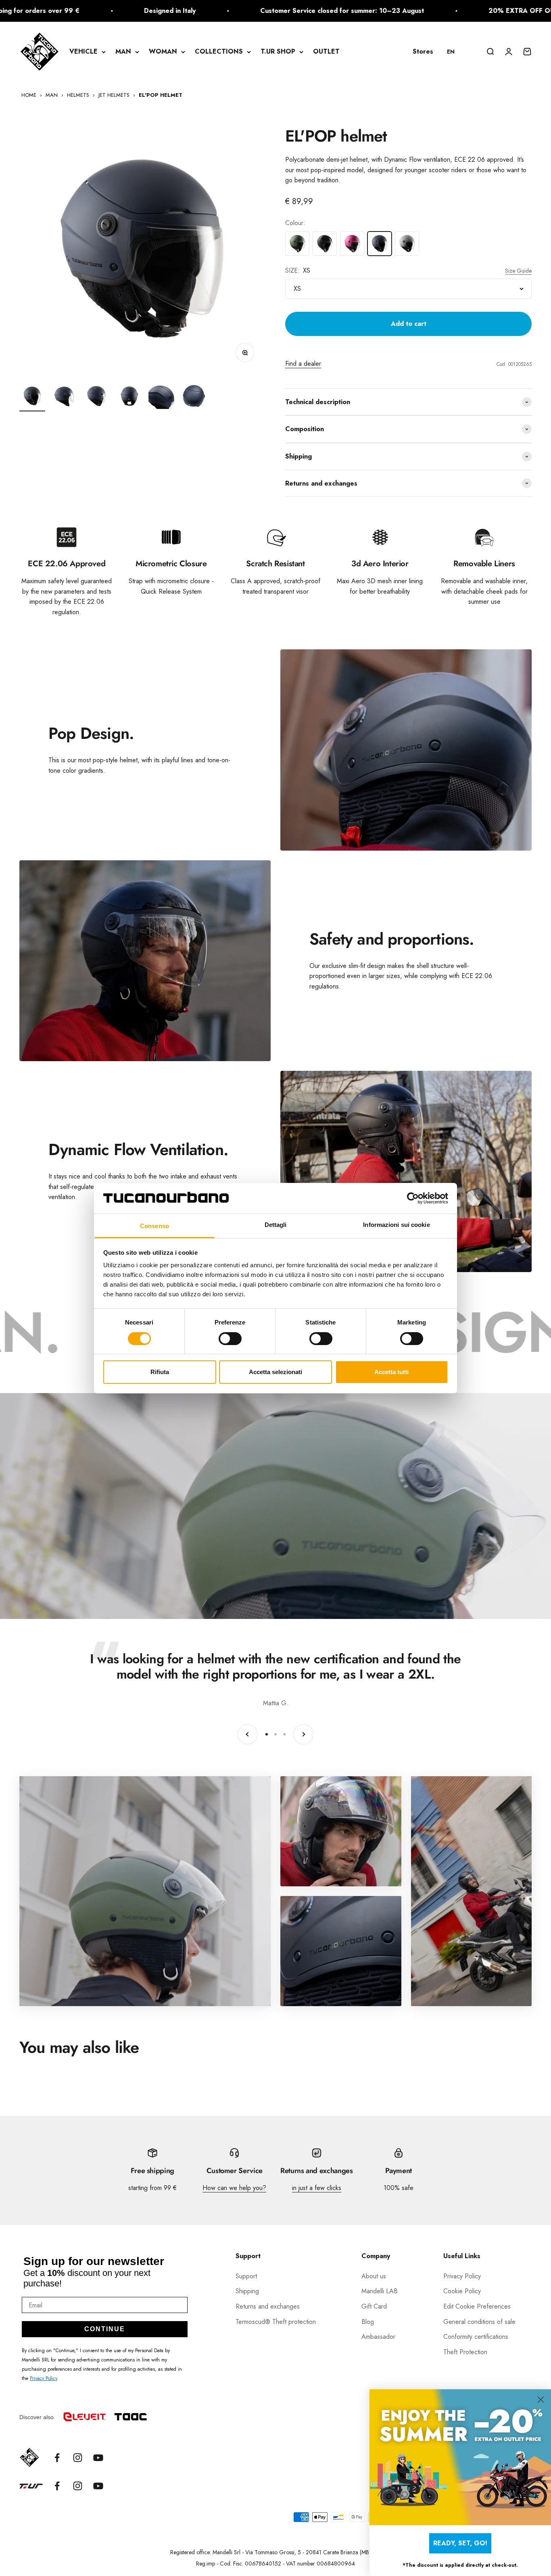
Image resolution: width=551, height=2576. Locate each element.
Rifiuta (160, 1372)
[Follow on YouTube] (98, 2458)
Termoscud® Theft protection (276, 2322)
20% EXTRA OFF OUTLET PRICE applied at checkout (408, 11)
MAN (123, 51)
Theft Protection (465, 2352)
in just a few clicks (317, 2188)
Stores (423, 51)
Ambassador (378, 2337)
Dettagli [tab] (276, 1225)
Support (246, 2276)
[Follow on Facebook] (57, 2458)
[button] (455, 52)
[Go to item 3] (97, 397)
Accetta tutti (391, 1372)
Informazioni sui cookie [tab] (396, 1225)
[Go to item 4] (129, 397)
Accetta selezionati (275, 1372)
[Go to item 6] (194, 397)
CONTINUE (105, 2329)
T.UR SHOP (278, 51)
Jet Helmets (114, 95)
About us (374, 2276)
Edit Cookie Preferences (477, 2306)
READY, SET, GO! (460, 2543)
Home (29, 95)
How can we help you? (234, 2188)
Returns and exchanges (268, 2306)
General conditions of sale (479, 2322)
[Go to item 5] (161, 397)
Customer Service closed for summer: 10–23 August (178, 11)
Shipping (247, 2291)
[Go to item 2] (65, 397)
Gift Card (374, 2306)
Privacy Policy (43, 2378)
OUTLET (326, 51)
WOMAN (163, 51)
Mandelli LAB (380, 2291)
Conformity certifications (476, 2337)
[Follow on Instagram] (78, 2458)
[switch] (230, 1339)
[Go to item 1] (32, 397)
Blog (368, 2322)
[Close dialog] (541, 2400)
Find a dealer (303, 364)
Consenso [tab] (154, 1226)
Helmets (78, 95)
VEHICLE (83, 51)
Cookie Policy (462, 2291)
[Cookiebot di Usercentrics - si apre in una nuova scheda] (413, 1198)
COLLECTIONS (219, 51)
